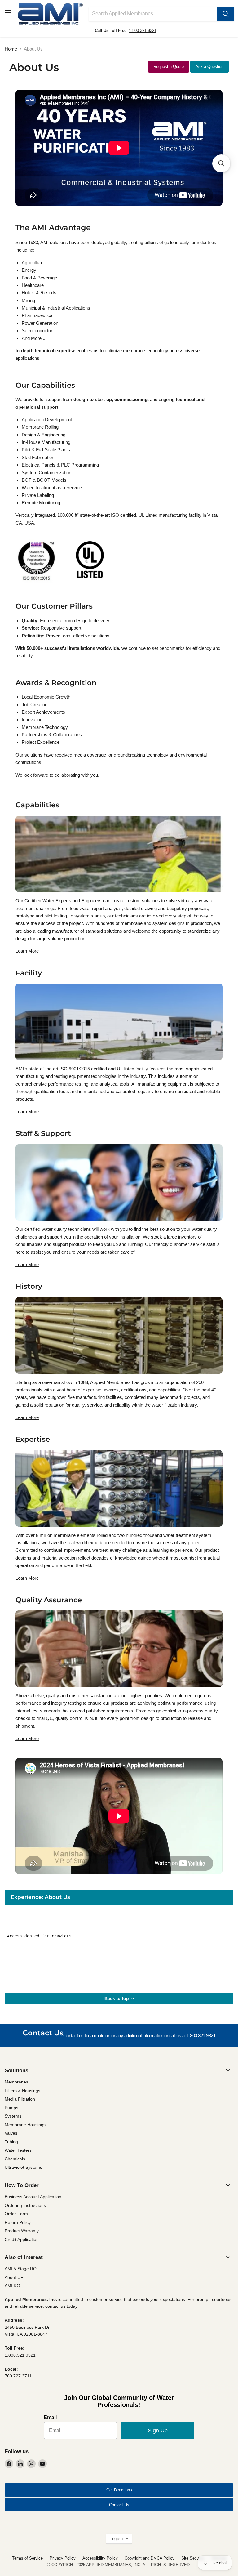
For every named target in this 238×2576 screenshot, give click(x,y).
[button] (221, 163)
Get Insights (59, 1326)
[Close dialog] (230, 1211)
